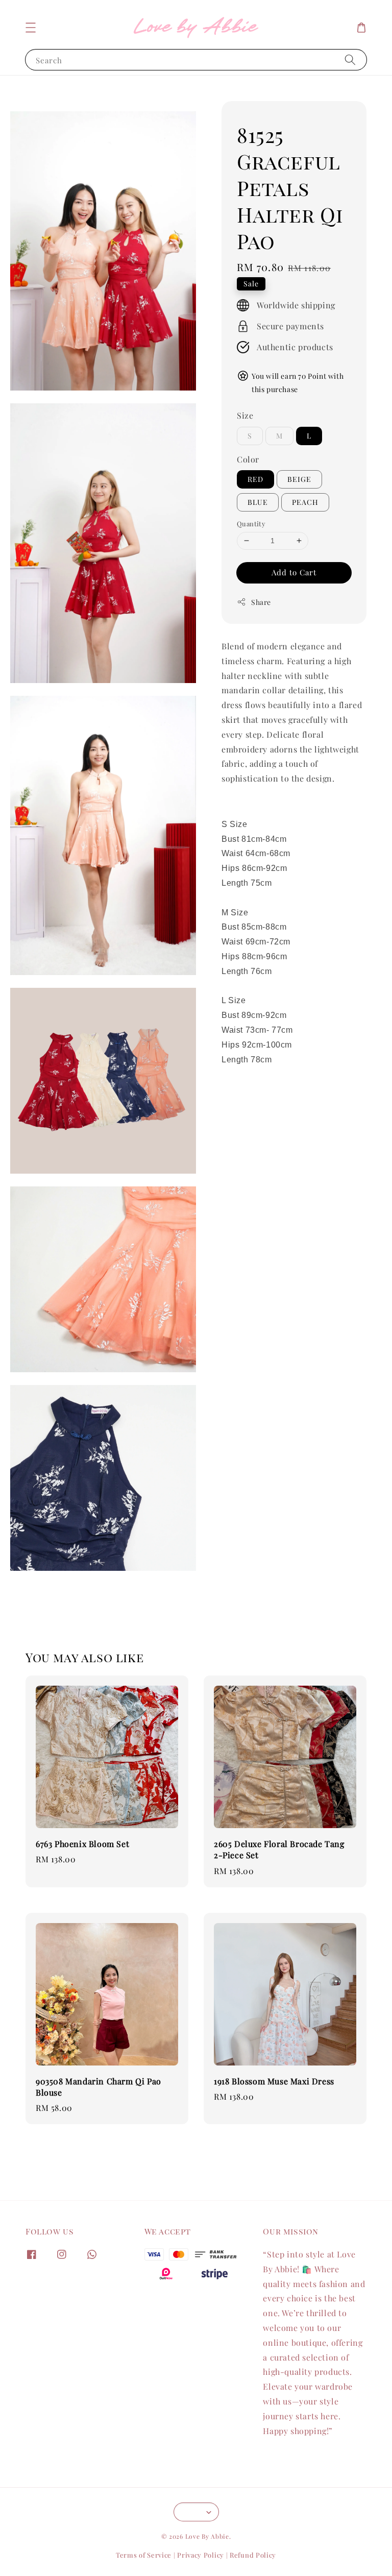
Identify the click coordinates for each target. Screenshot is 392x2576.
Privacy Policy (201, 2555)
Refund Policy (253, 2555)
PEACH (305, 502)
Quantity (251, 524)
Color (248, 459)
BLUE (258, 502)
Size (245, 415)
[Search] (350, 59)
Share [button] (261, 602)
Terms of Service (144, 2555)
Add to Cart (294, 572)
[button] (31, 28)
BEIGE (299, 479)
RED (255, 479)
